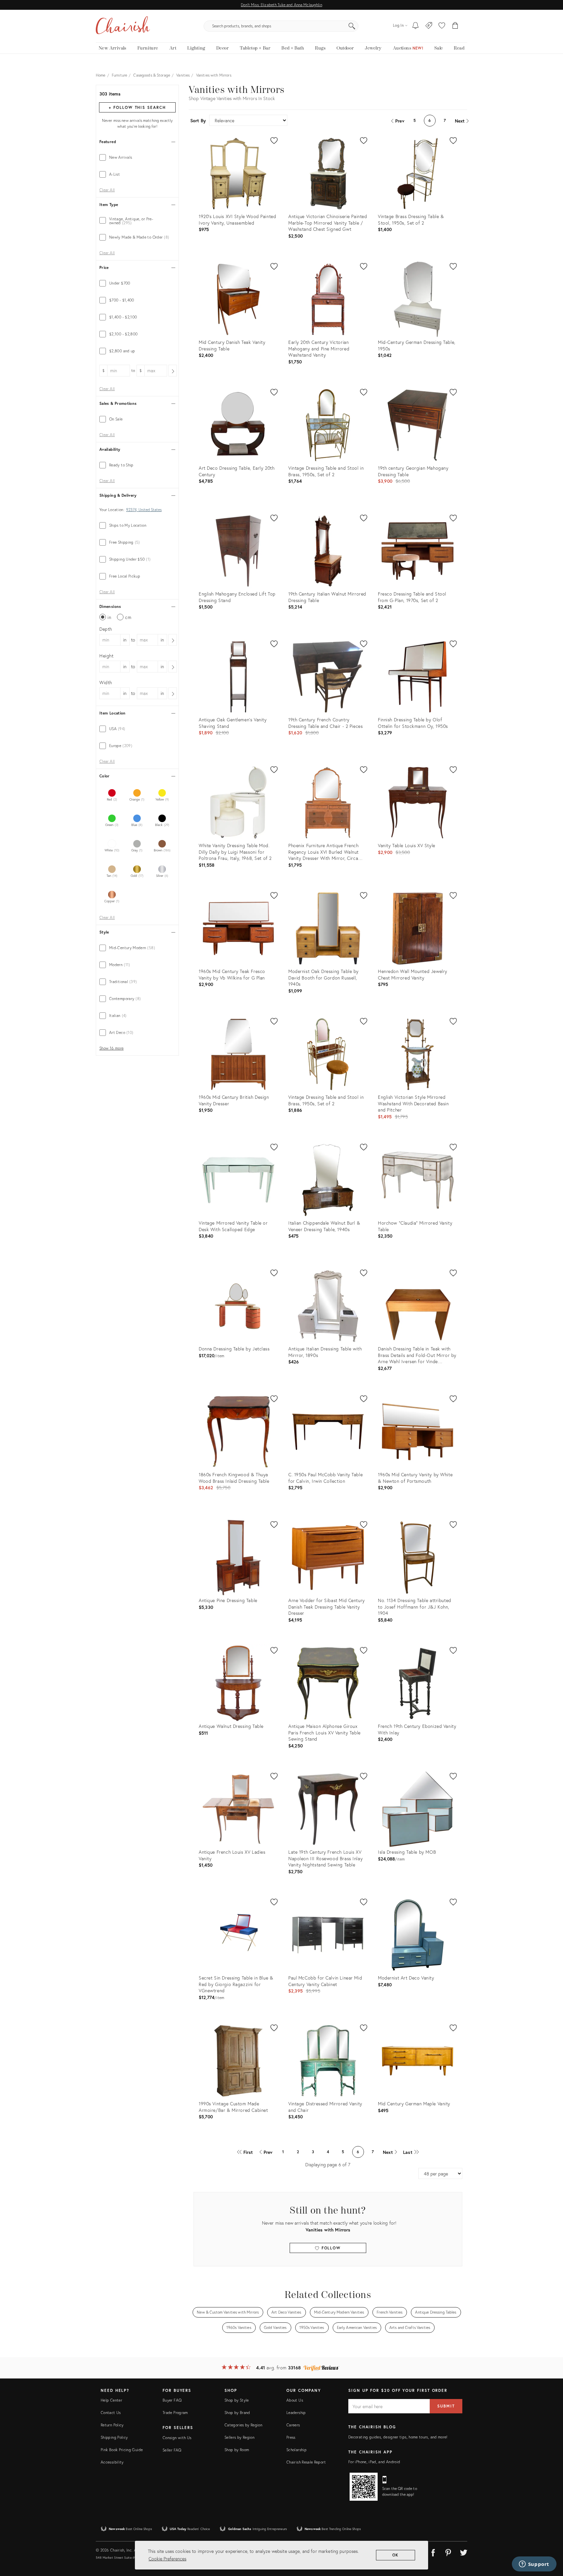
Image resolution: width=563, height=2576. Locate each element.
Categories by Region (243, 2425)
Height (107, 656)
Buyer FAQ (172, 2400)
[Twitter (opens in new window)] (464, 2552)
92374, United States (144, 510)
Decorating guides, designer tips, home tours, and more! (398, 2437)
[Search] (352, 26)
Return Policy (112, 2425)
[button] (442, 26)
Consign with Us (177, 2438)
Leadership (296, 2413)
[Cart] (455, 26)
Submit (446, 2406)
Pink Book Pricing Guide (122, 2450)
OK (396, 2555)
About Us (295, 2400)
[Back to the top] (550, 2542)
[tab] (137, 157)
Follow (330, 2248)
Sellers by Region (239, 2437)
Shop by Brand (237, 2413)
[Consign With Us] (429, 26)
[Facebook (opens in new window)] (433, 2552)
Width (106, 682)
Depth (106, 629)
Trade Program (175, 2413)
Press (291, 2437)
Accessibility (112, 2462)
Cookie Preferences (167, 2559)
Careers (293, 2425)
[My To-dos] (416, 26)
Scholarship (296, 2450)
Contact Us (111, 2413)
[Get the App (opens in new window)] (364, 2487)
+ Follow (137, 107)
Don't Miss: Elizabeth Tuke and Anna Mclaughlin (281, 5)
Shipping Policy (114, 2437)
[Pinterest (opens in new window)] (448, 2552)
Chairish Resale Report (306, 2462)
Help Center (111, 2400)
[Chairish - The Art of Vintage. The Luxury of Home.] (123, 26)
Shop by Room (237, 2450)
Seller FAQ (172, 2450)
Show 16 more (111, 1048)
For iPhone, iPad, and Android (374, 2462)
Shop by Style (237, 2400)
